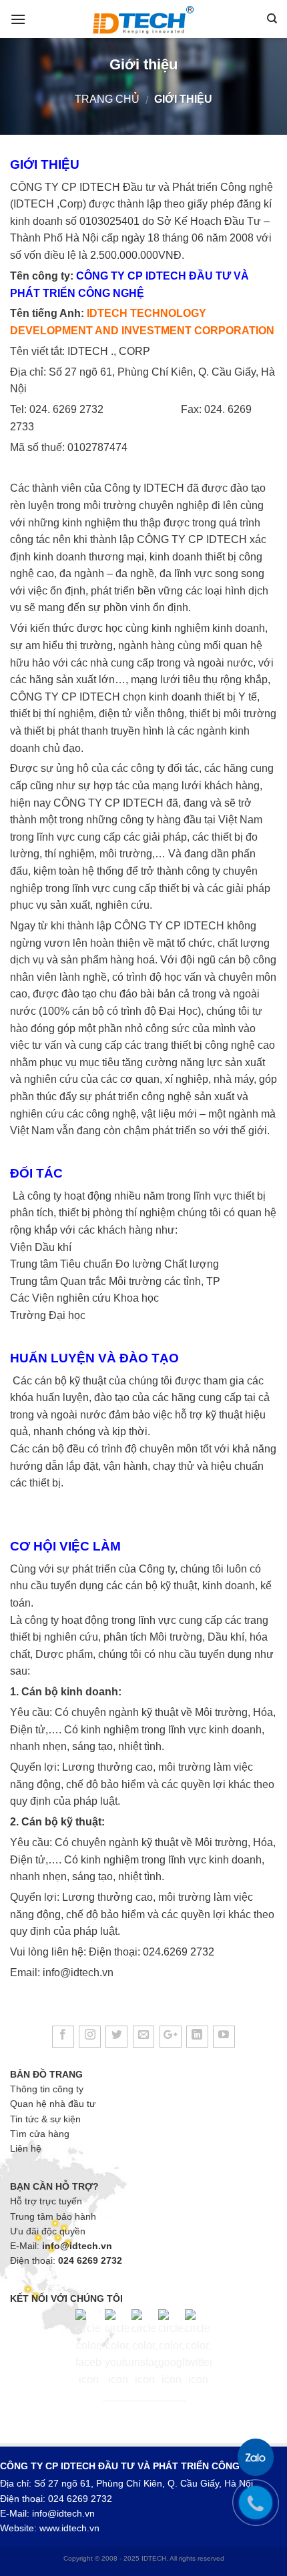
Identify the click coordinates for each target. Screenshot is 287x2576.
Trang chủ (107, 99)
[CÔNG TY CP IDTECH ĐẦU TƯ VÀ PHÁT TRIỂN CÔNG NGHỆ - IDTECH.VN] (144, 19)
